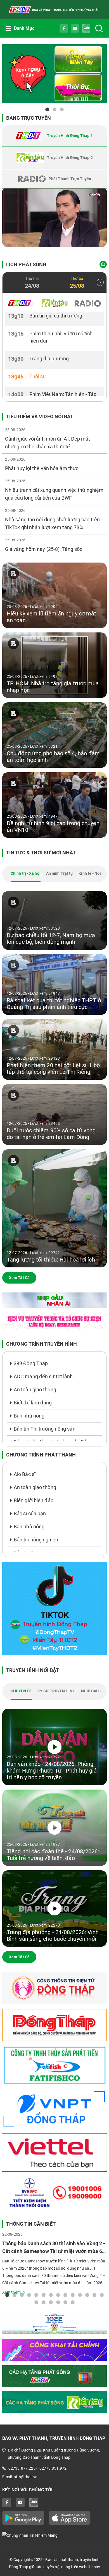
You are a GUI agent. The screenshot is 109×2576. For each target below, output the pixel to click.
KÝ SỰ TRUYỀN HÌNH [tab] (56, 1691)
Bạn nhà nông (29, 1416)
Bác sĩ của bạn (30, 1513)
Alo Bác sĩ (25, 1474)
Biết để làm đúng (33, 1403)
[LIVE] (54, 218)
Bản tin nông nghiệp (36, 1540)
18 (58, 2302)
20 (73, 2302)
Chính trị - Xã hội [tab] (26, 873)
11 (80, 2295)
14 (102, 2295)
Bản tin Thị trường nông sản (45, 1429)
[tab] (54, 136)
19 (65, 2302)
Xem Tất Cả (19, 1278)
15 (36, 2302)
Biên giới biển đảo (34, 1500)
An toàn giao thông (35, 1390)
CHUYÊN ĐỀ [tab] (21, 1691)
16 (44, 2302)
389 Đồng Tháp (31, 1363)
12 (87, 2295)
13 (94, 2295)
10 (73, 2295)
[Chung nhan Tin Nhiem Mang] (54, 2535)
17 (51, 2302)
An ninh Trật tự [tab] (60, 873)
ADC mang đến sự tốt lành (43, 1376)
